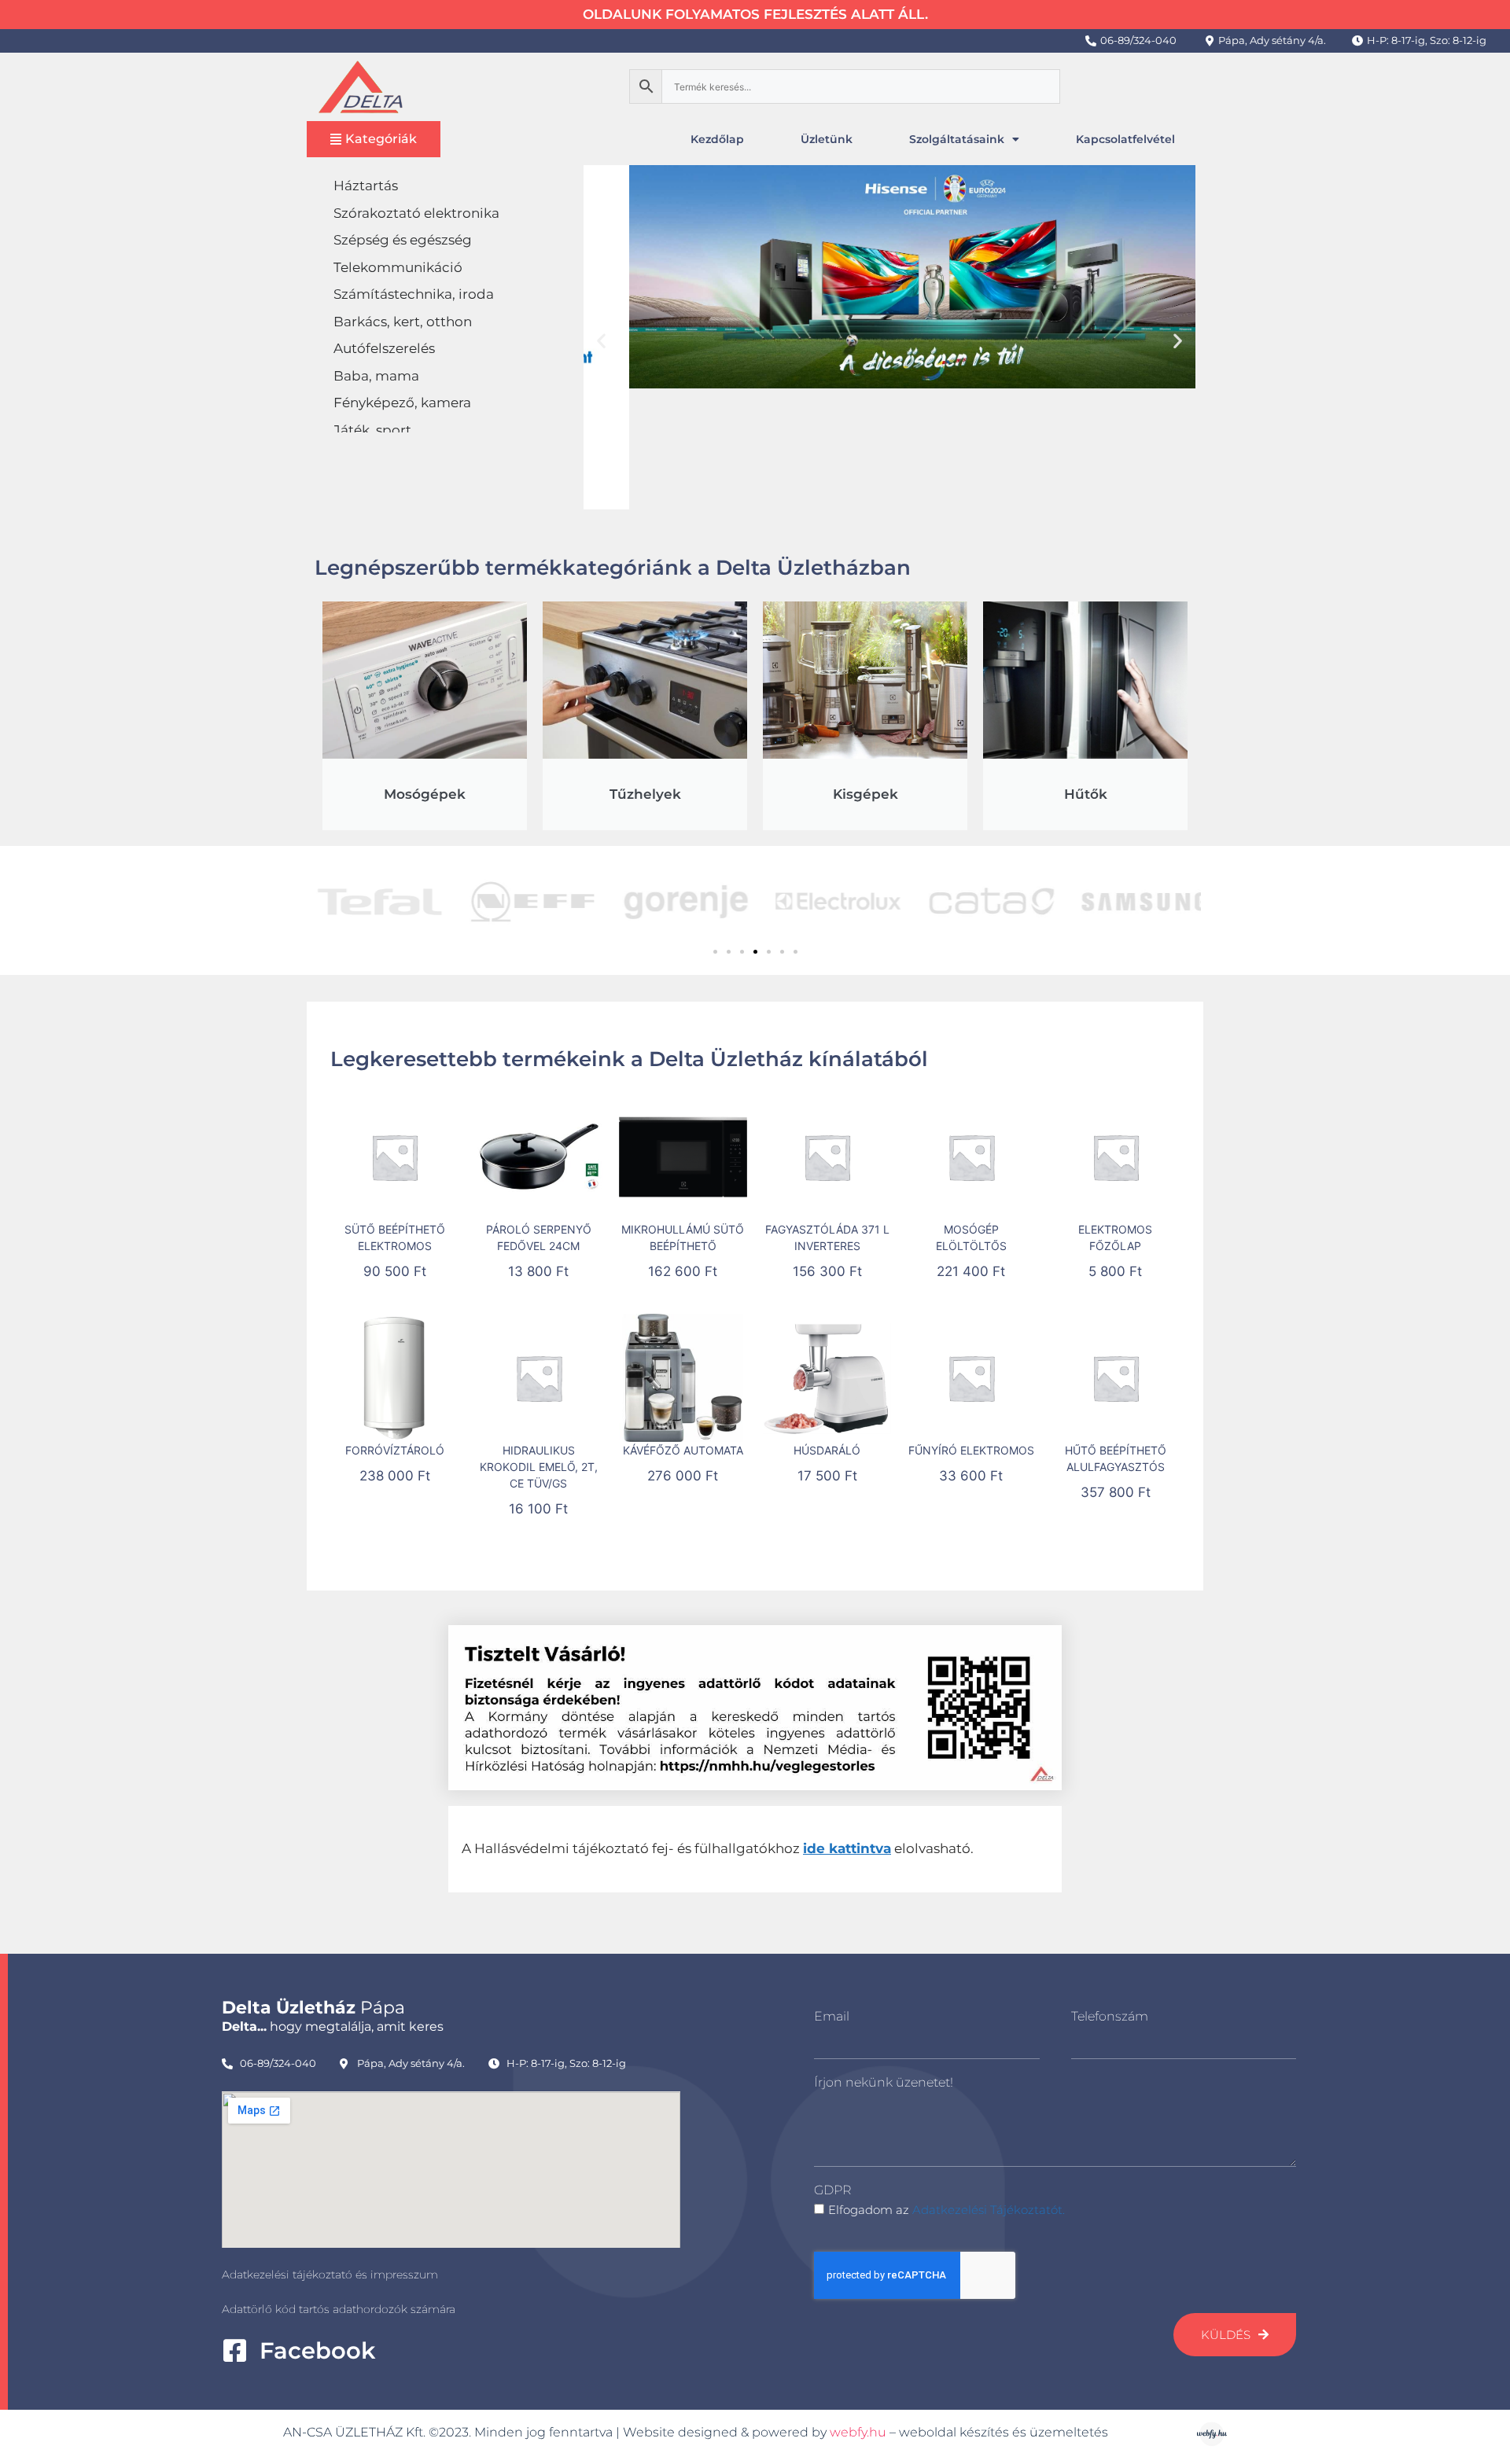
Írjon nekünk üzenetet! (884, 2082)
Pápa (313, 2008)
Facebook (317, 2350)
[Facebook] (235, 2350)
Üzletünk (827, 139)
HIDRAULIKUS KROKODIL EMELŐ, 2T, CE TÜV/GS (539, 1467)
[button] (601, 340)
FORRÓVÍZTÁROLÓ (395, 1450)
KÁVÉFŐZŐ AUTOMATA (683, 1450)
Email (832, 2016)
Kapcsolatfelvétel (1125, 139)
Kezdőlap (717, 139)
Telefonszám (1110, 2016)
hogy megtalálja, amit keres (333, 2026)
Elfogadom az (947, 2210)
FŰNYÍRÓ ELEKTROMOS (971, 1450)
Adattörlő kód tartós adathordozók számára (339, 2309)
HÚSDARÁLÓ (827, 1450)
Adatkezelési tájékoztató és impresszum (330, 2275)
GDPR (832, 2190)
